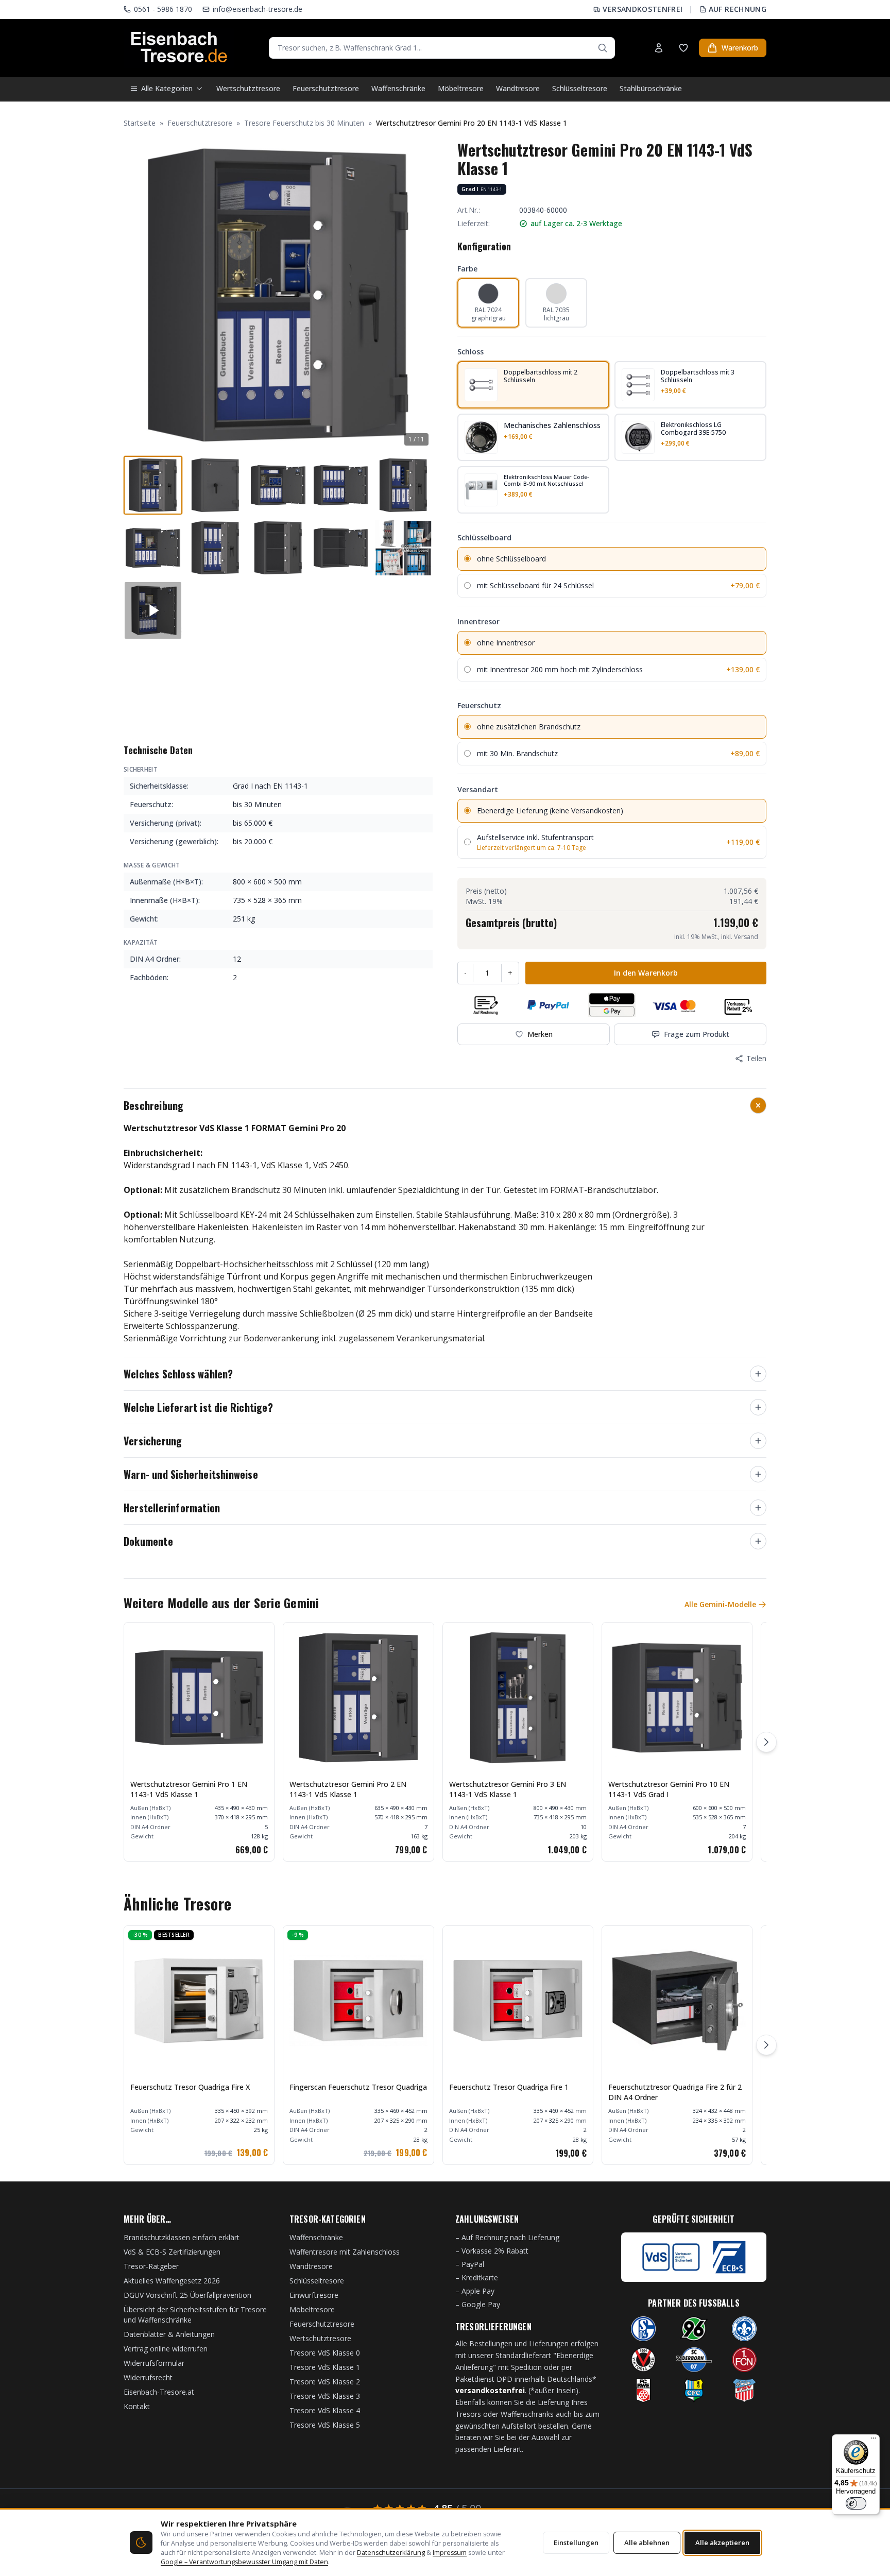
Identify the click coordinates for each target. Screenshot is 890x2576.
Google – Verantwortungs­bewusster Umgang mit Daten (244, 2562)
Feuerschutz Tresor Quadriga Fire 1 (509, 2087)
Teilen (756, 1058)
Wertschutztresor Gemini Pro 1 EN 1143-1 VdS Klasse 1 (189, 1789)
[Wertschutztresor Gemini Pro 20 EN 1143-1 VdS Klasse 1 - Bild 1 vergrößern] (278, 295)
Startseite (140, 123)
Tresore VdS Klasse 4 (325, 2410)
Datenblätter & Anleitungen (169, 2334)
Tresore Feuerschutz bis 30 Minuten (304, 123)
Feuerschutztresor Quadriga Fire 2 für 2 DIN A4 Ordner (675, 2092)
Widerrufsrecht (148, 2377)
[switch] (856, 2503)
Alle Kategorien (167, 88)
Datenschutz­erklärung (391, 2553)
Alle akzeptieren (722, 2543)
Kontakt (137, 2406)
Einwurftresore (314, 2295)
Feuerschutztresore (326, 88)
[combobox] (442, 48)
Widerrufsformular (154, 2363)
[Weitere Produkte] (766, 1742)
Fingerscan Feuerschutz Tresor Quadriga (358, 2087)
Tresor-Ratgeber (151, 2266)
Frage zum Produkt (697, 1034)
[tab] (153, 485)
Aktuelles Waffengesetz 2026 (172, 2281)
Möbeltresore (461, 88)
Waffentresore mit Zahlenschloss (345, 2252)
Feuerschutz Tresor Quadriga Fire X (190, 2087)
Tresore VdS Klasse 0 (325, 2353)
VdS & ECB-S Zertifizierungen (172, 2252)
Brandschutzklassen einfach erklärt (182, 2237)
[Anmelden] (659, 48)
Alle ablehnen (647, 2543)
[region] (445, 1742)
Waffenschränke (398, 88)
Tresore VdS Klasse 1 (325, 2367)
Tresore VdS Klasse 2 (325, 2382)
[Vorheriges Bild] (137, 295)
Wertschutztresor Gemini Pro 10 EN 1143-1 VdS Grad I (669, 1789)
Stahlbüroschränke (651, 88)
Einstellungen (576, 2543)
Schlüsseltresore (580, 88)
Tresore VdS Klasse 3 (325, 2396)
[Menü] (874, 2441)
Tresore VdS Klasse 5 (325, 2425)
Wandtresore (518, 88)
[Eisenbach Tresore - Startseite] (179, 48)
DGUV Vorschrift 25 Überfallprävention (187, 2295)
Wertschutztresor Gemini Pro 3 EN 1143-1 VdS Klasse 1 (508, 1789)
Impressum (450, 2553)
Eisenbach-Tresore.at (159, 2392)
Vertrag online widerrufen (166, 2349)
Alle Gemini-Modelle (720, 1604)
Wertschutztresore (248, 88)
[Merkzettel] (683, 48)
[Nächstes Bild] (419, 295)
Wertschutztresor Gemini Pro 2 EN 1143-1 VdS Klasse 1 (348, 1789)
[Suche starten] (603, 48)
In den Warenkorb (646, 973)
